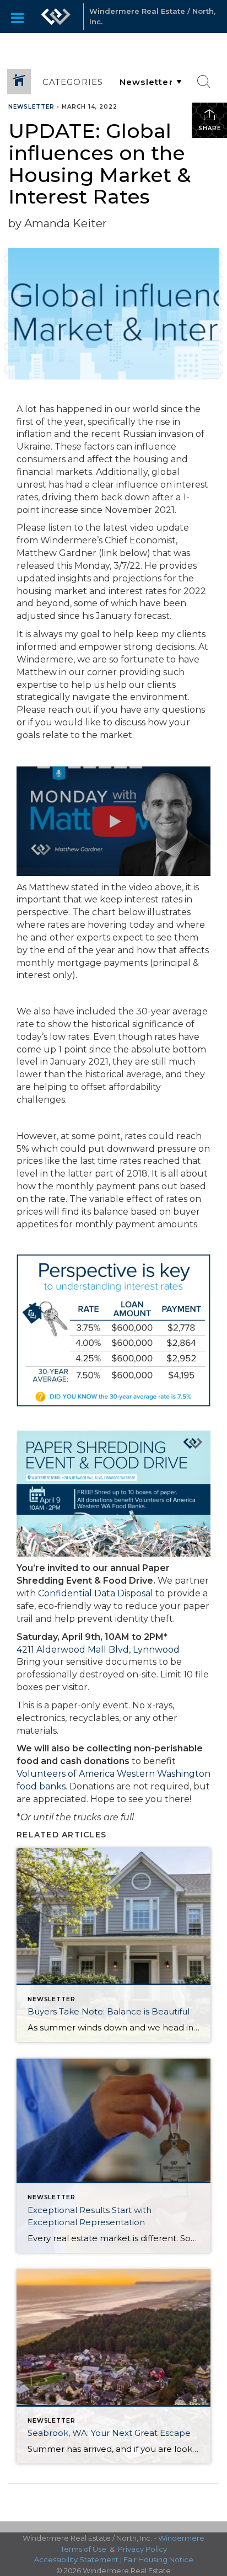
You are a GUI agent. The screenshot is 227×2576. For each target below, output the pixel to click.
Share (210, 128)
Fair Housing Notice (158, 2559)
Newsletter (31, 107)
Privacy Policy (142, 2549)
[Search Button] (204, 82)
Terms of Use (83, 2549)
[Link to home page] (56, 17)
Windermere (181, 2538)
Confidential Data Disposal (96, 1593)
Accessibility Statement (76, 2559)
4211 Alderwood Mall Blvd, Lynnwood (98, 1650)
